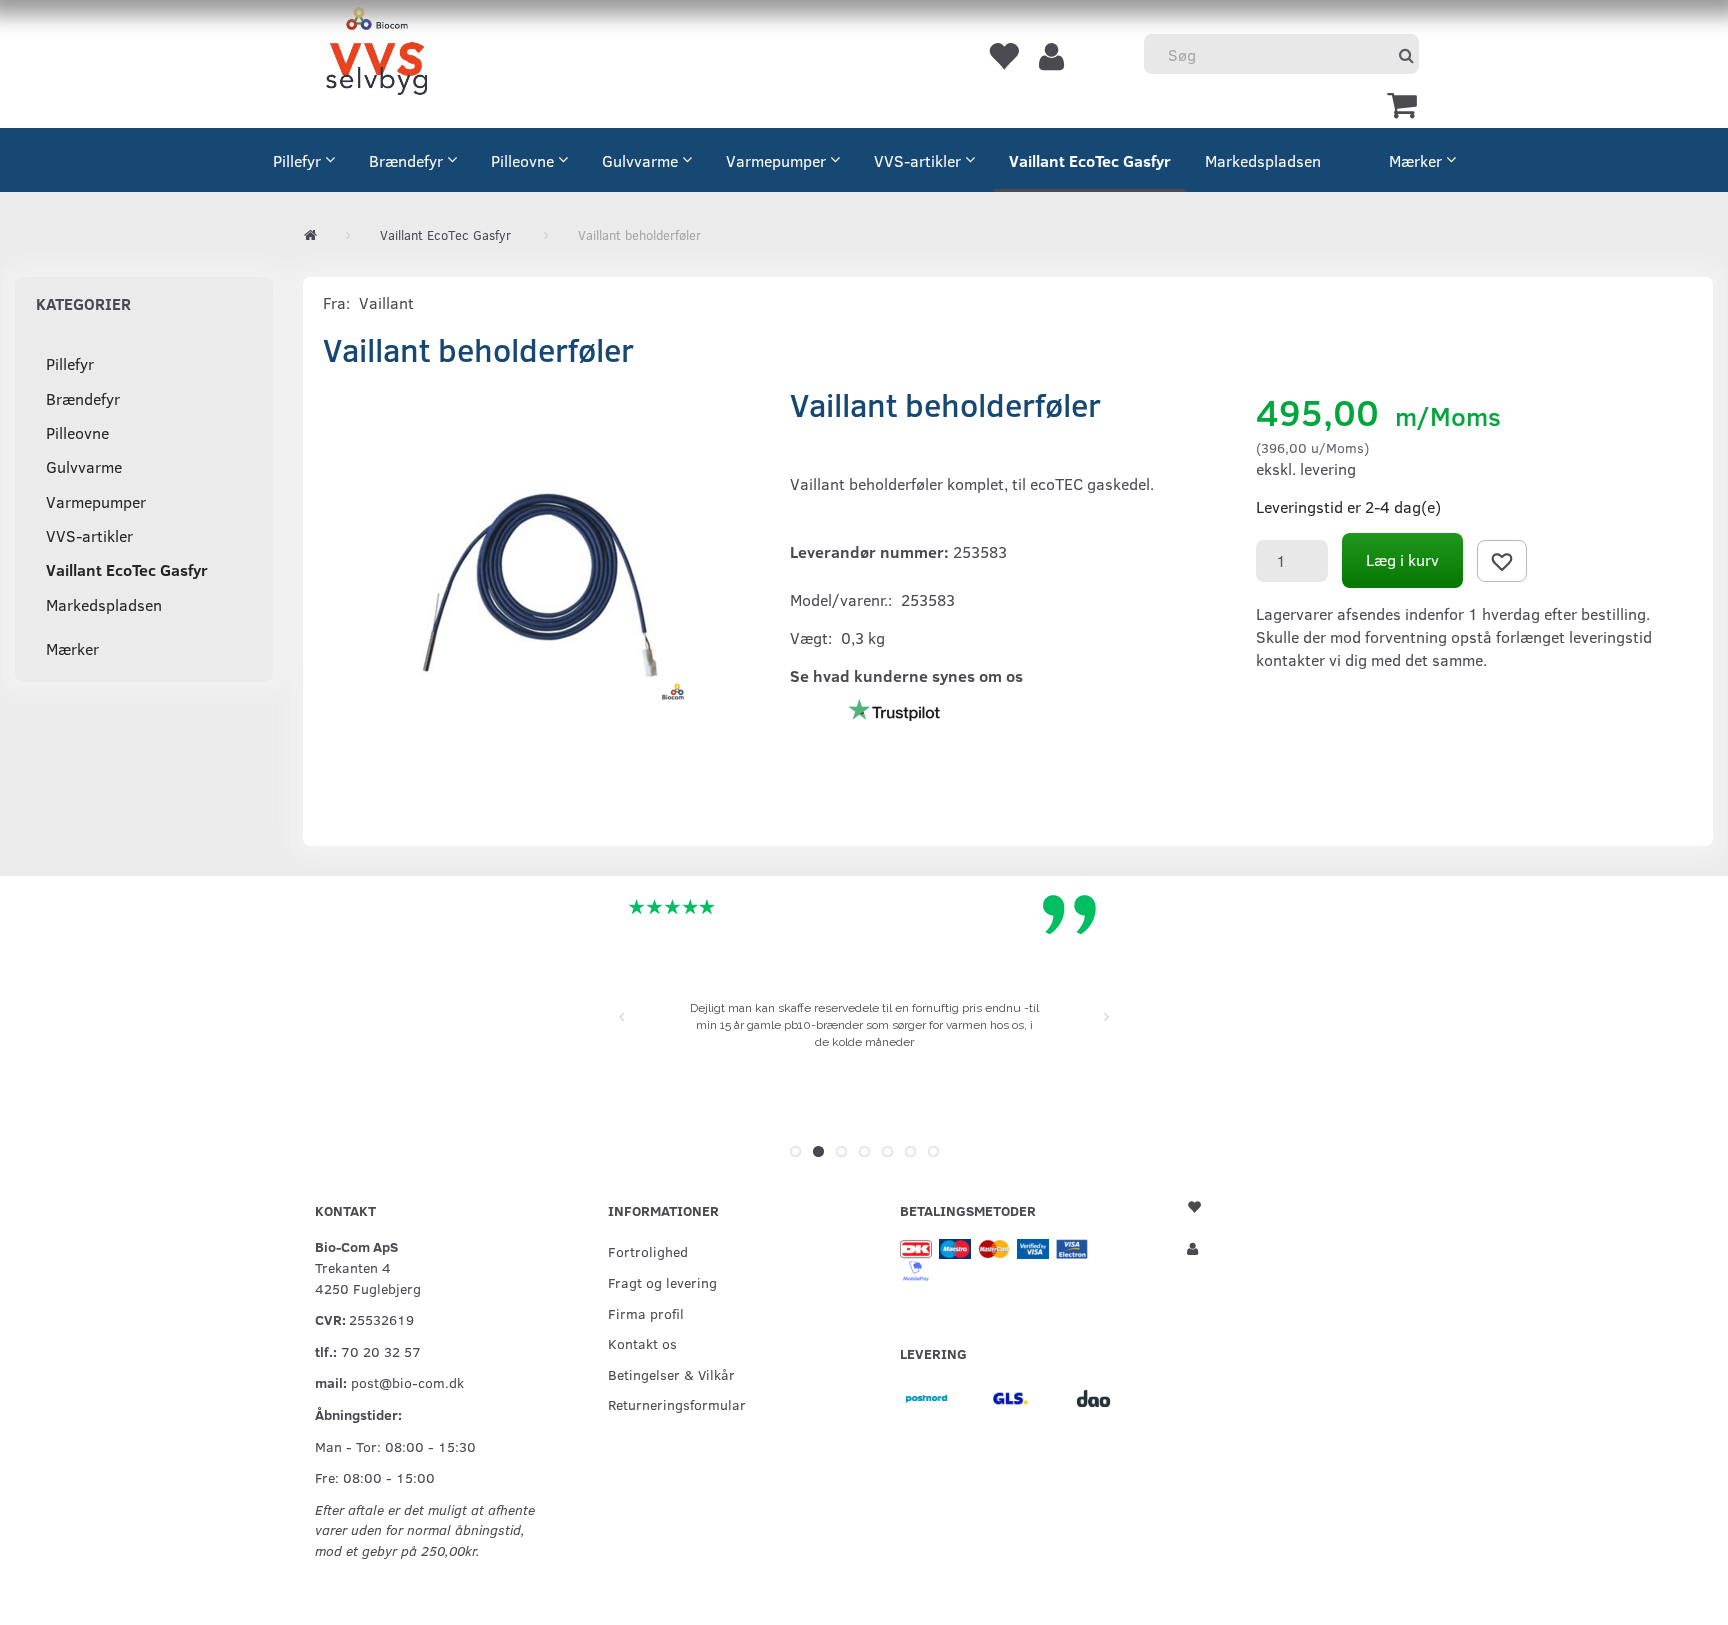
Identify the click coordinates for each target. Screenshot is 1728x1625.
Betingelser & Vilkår (671, 1374)
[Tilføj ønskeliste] (1502, 561)
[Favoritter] (1003, 55)
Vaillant (386, 302)
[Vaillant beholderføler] (541, 585)
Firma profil (646, 1313)
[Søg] (1406, 54)
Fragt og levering (662, 1282)
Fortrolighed (648, 1251)
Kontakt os (642, 1343)
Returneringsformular (677, 1404)
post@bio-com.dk (407, 1382)
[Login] (1051, 55)
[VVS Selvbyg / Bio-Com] (376, 54)
